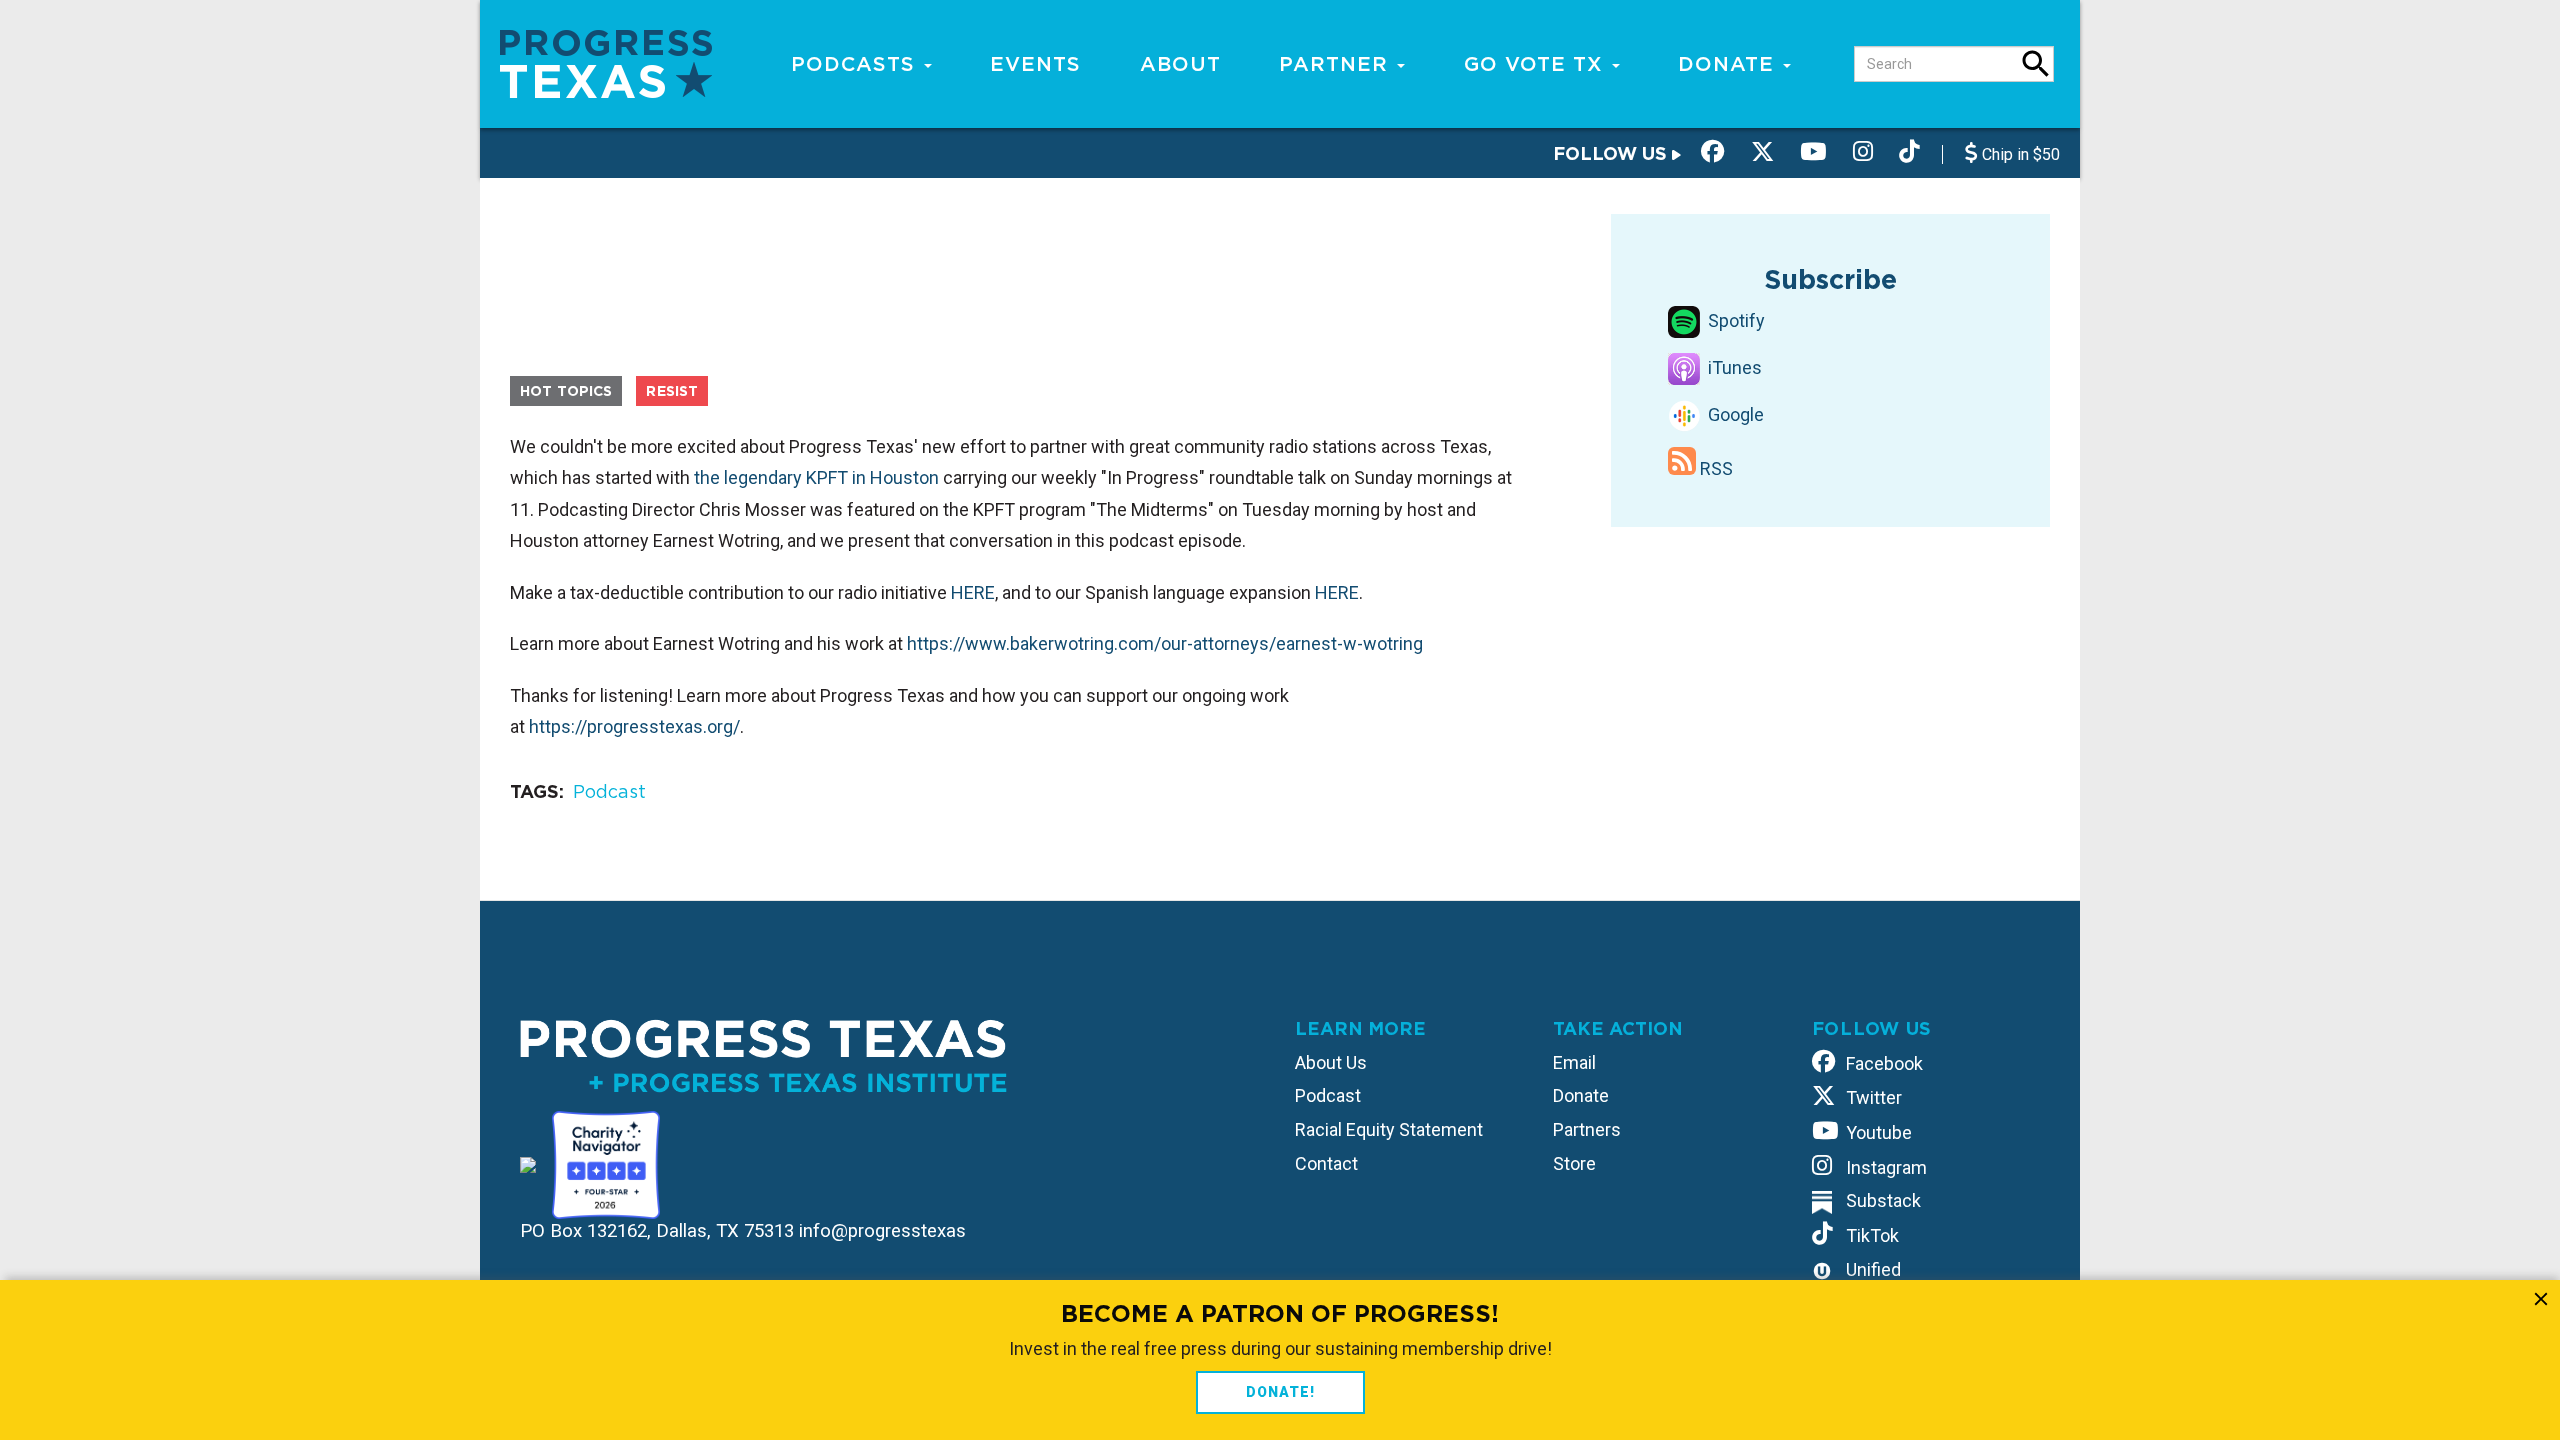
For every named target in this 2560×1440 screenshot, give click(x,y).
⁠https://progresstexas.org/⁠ (634, 726)
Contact (1326, 1163)
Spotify (1734, 320)
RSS (1714, 468)
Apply (2036, 64)
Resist (672, 391)
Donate (1729, 64)
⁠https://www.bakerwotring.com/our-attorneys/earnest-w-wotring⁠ (1165, 643)
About (1180, 64)
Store (1574, 1163)
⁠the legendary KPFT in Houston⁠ (816, 477)
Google (1734, 414)
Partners (1587, 1129)
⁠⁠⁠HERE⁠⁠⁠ (973, 592)
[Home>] (606, 62)
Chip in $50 (2019, 154)
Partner (1337, 64)
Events (1035, 64)
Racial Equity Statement (1389, 1129)
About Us (1331, 1062)
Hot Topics (566, 391)
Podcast (609, 791)
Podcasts (856, 64)
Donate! (1280, 1392)
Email (1574, 1062)
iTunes (1733, 367)
